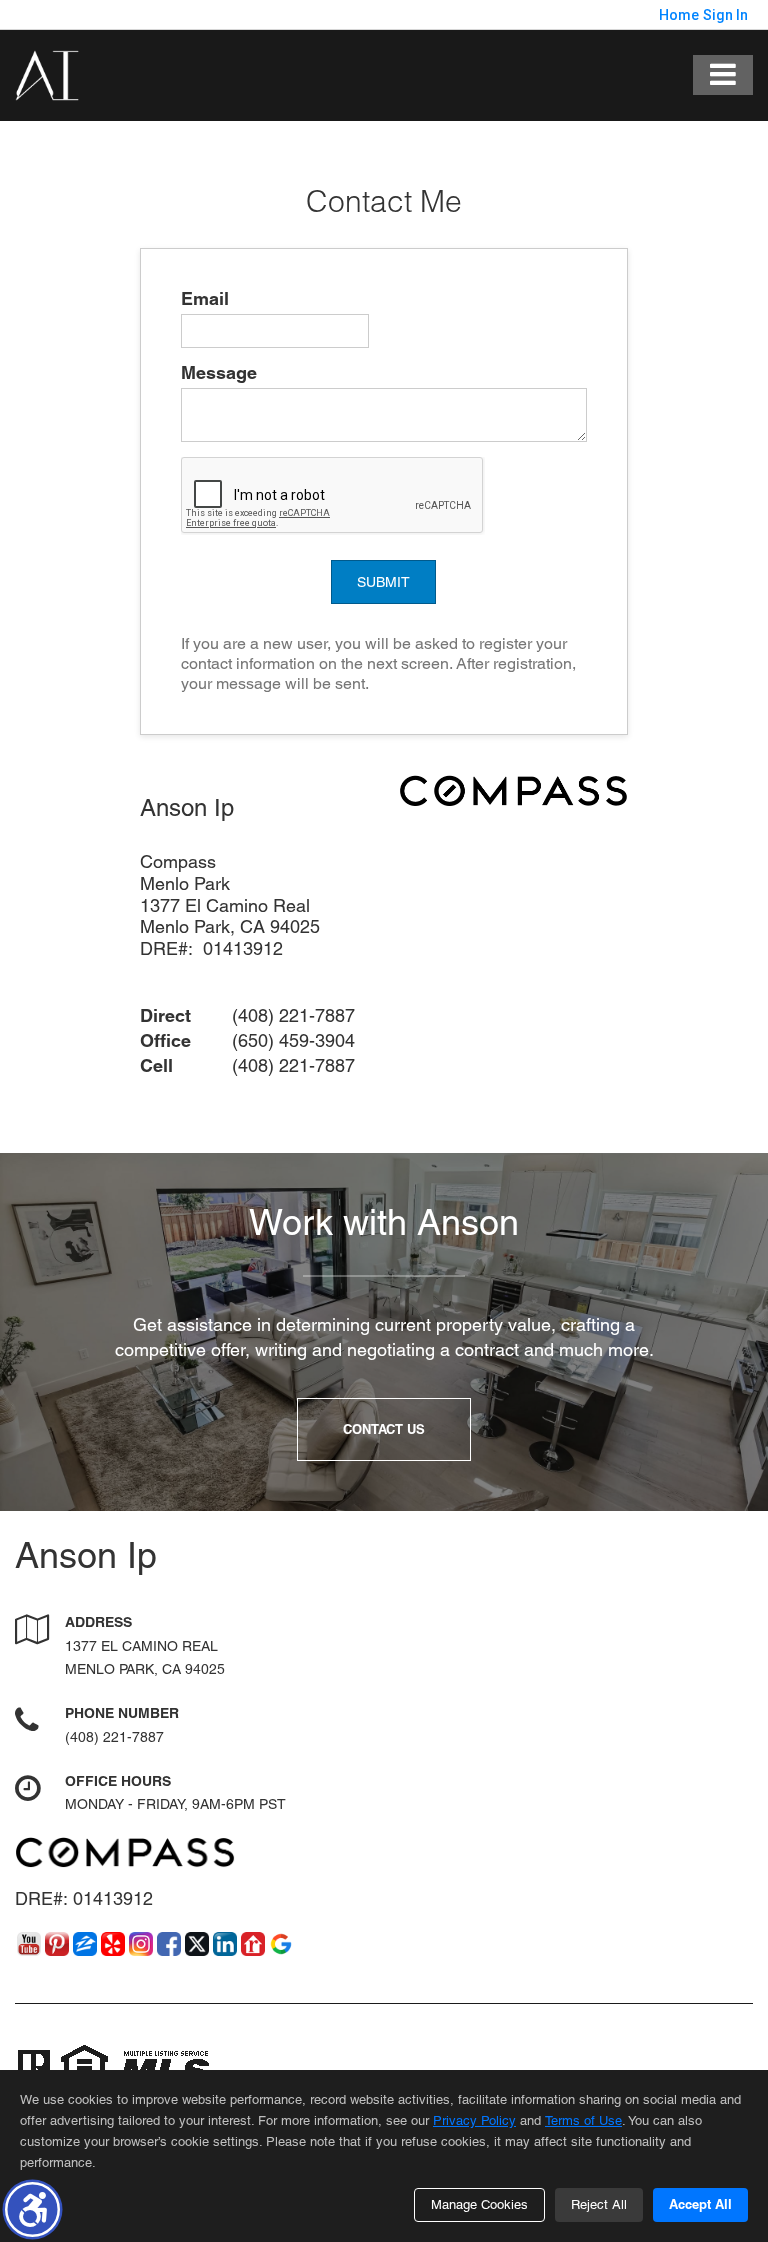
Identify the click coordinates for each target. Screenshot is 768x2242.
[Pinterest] (57, 1944)
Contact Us (384, 1429)
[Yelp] (113, 1944)
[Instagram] (141, 1944)
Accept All (700, 2204)
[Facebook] (169, 1944)
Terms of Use (583, 2120)
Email (205, 299)
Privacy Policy (474, 2120)
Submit (383, 582)
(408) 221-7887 (114, 1737)
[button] (32, 2209)
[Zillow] (85, 1944)
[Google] (281, 1944)
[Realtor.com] (253, 1944)
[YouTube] (29, 1944)
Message (219, 373)
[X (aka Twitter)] (197, 1944)
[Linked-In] (225, 1944)
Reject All (599, 2204)
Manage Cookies (479, 2204)
